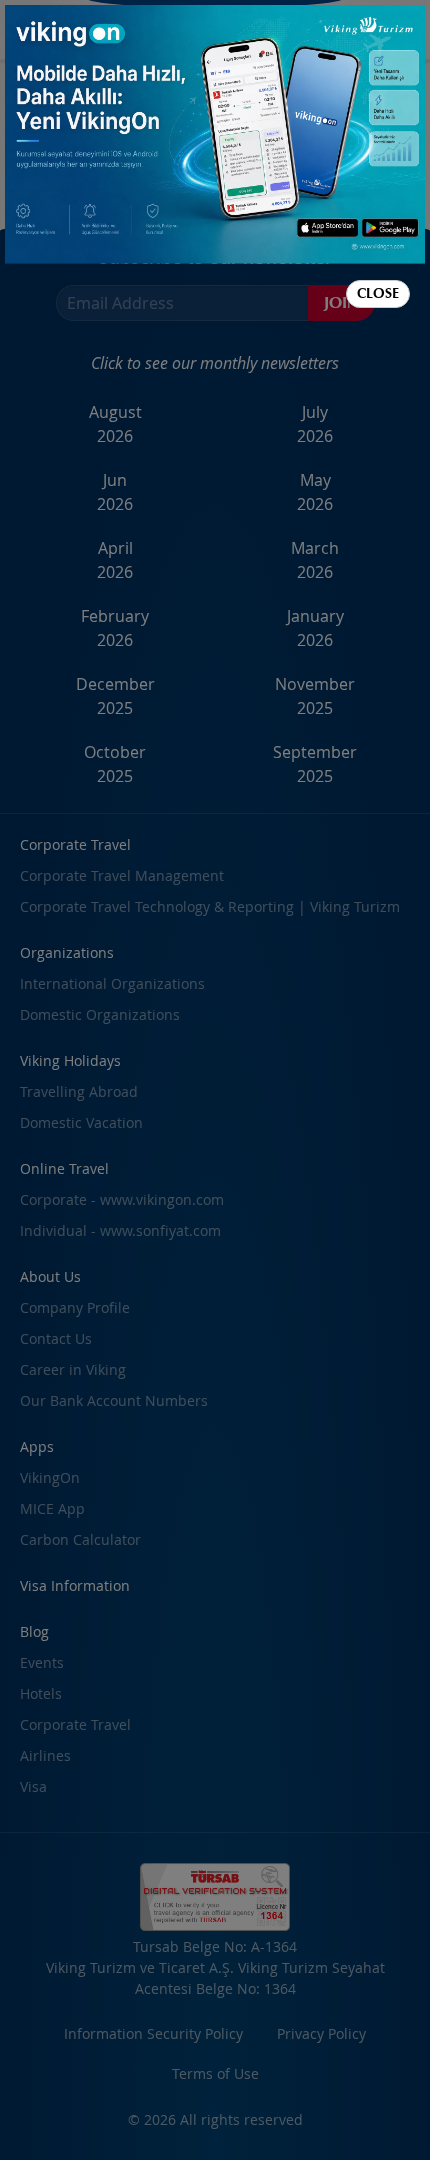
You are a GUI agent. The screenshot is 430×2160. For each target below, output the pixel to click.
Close (378, 293)
